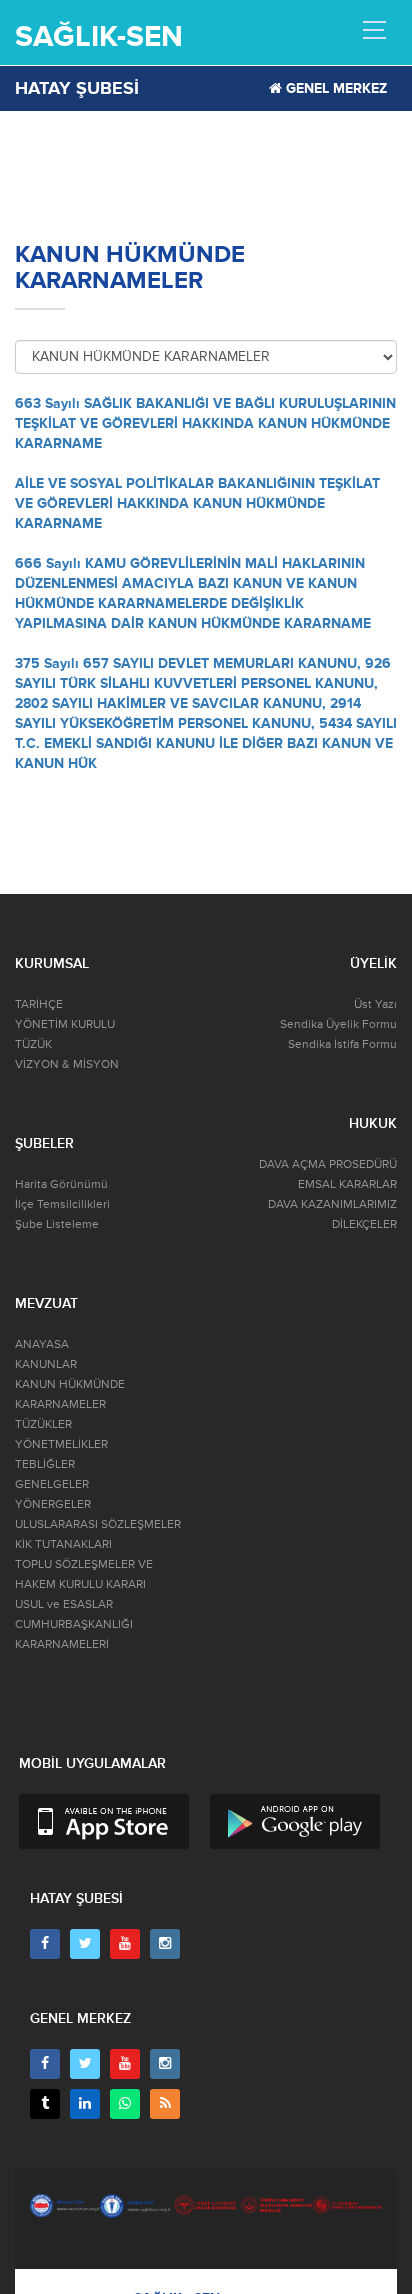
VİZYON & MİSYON (67, 1064)
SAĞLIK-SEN (99, 36)
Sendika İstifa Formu (342, 1044)
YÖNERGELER (53, 1504)
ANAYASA (42, 1344)
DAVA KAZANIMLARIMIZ (332, 1204)
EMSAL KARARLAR (347, 1184)
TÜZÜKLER (43, 1424)
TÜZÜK (33, 1044)
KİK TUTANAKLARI (63, 1544)
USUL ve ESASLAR (64, 1604)
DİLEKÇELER (364, 1224)
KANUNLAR (46, 1364)
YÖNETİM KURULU (65, 1024)
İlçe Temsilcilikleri (62, 1204)
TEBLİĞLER (45, 1464)
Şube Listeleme (57, 1224)
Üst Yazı (375, 1004)
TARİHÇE (39, 1004)
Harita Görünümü (61, 1184)
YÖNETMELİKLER (61, 1444)
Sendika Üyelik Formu (338, 1024)
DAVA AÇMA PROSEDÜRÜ (328, 1164)
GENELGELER (52, 1484)
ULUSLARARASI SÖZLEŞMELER (98, 1524)
